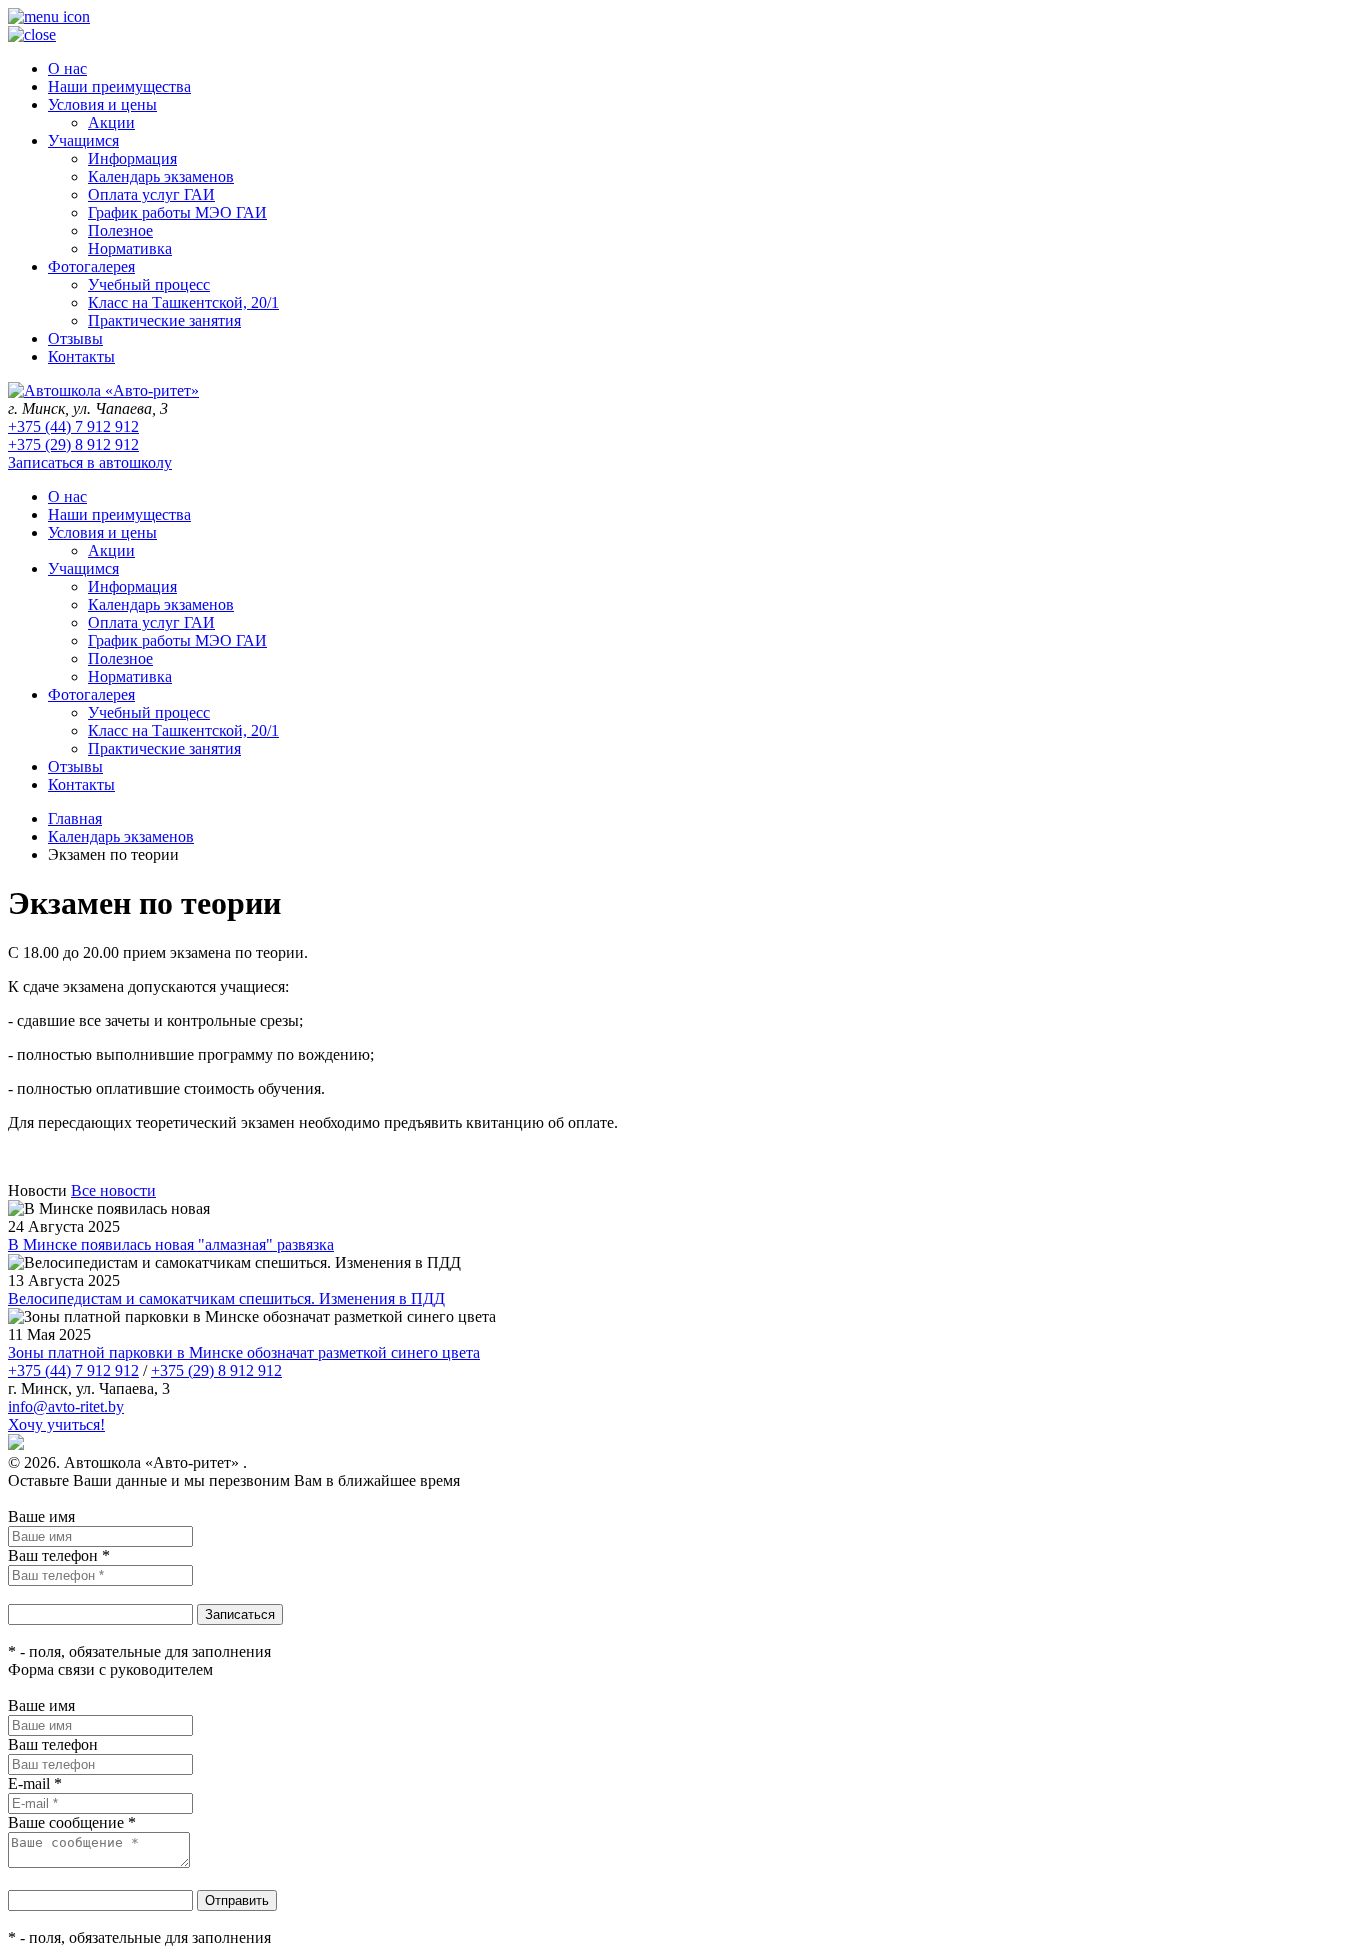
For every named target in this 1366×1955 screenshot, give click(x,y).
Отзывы (75, 338)
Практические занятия (164, 320)
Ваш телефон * (59, 1555)
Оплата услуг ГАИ (151, 194)
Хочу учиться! (56, 1424)
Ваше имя (41, 1516)
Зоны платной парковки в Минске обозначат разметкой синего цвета (244, 1352)
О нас (67, 68)
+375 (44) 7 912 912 (73, 426)
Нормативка (130, 248)
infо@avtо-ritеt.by (66, 1406)
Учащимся (83, 140)
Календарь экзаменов (161, 176)
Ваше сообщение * (72, 1822)
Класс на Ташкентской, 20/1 (183, 302)
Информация (132, 158)
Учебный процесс (149, 284)
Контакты (81, 356)
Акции (111, 122)
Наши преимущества (119, 86)
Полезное (120, 230)
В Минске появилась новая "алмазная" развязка (171, 1244)
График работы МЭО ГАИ (177, 212)
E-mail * (35, 1783)
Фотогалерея (91, 266)
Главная (75, 818)
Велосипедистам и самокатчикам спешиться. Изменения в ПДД (226, 1298)
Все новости (113, 1190)
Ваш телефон (53, 1744)
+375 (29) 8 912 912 (73, 444)
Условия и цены (102, 104)
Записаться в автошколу (90, 462)
